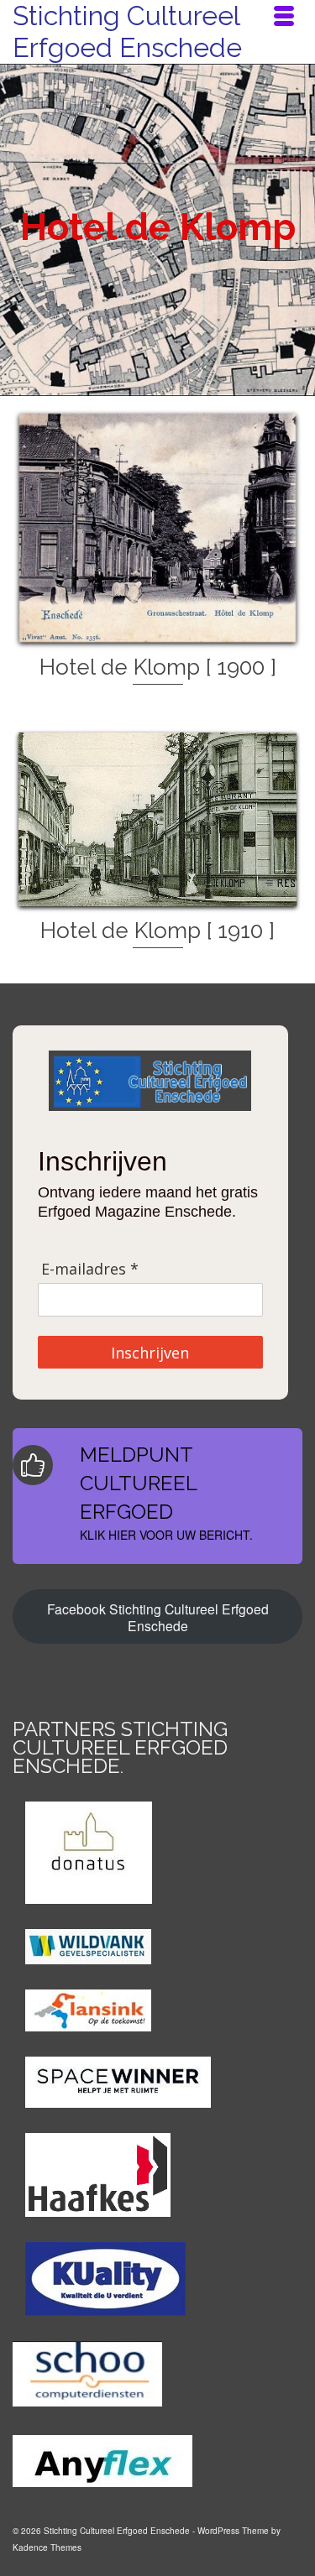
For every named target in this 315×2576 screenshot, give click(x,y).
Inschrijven (150, 1353)
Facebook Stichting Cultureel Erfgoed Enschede (158, 1617)
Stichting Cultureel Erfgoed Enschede (127, 31)
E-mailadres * (90, 1269)
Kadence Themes (47, 2547)
